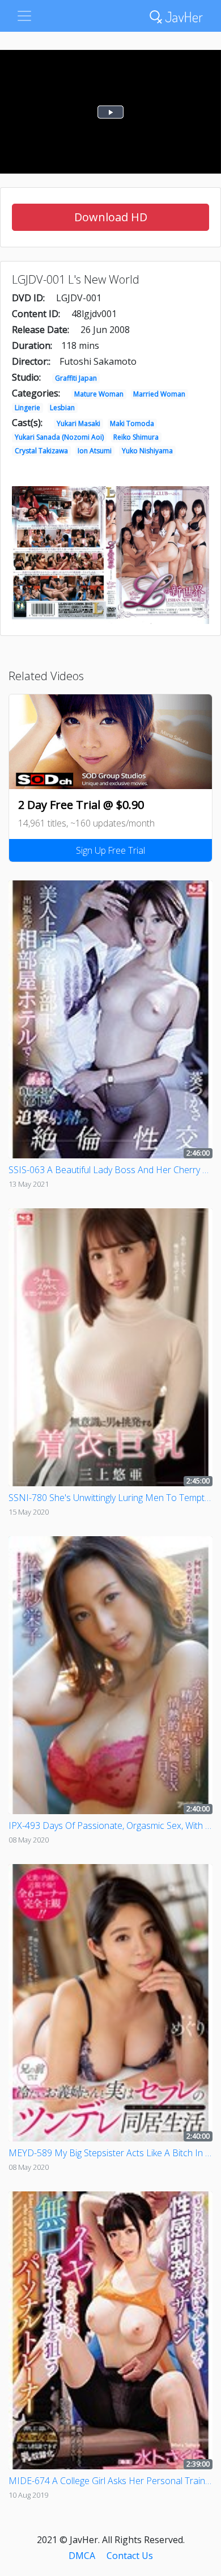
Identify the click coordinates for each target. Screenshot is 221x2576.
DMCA (82, 2556)
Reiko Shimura (136, 437)
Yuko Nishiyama (147, 451)
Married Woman (159, 394)
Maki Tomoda (132, 423)
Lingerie (27, 408)
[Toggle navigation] (24, 16)
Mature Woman (99, 394)
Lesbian (62, 408)
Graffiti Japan (76, 378)
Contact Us (130, 2556)
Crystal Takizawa (41, 451)
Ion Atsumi (95, 451)
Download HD (111, 217)
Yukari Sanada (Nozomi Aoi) (59, 437)
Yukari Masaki (78, 423)
